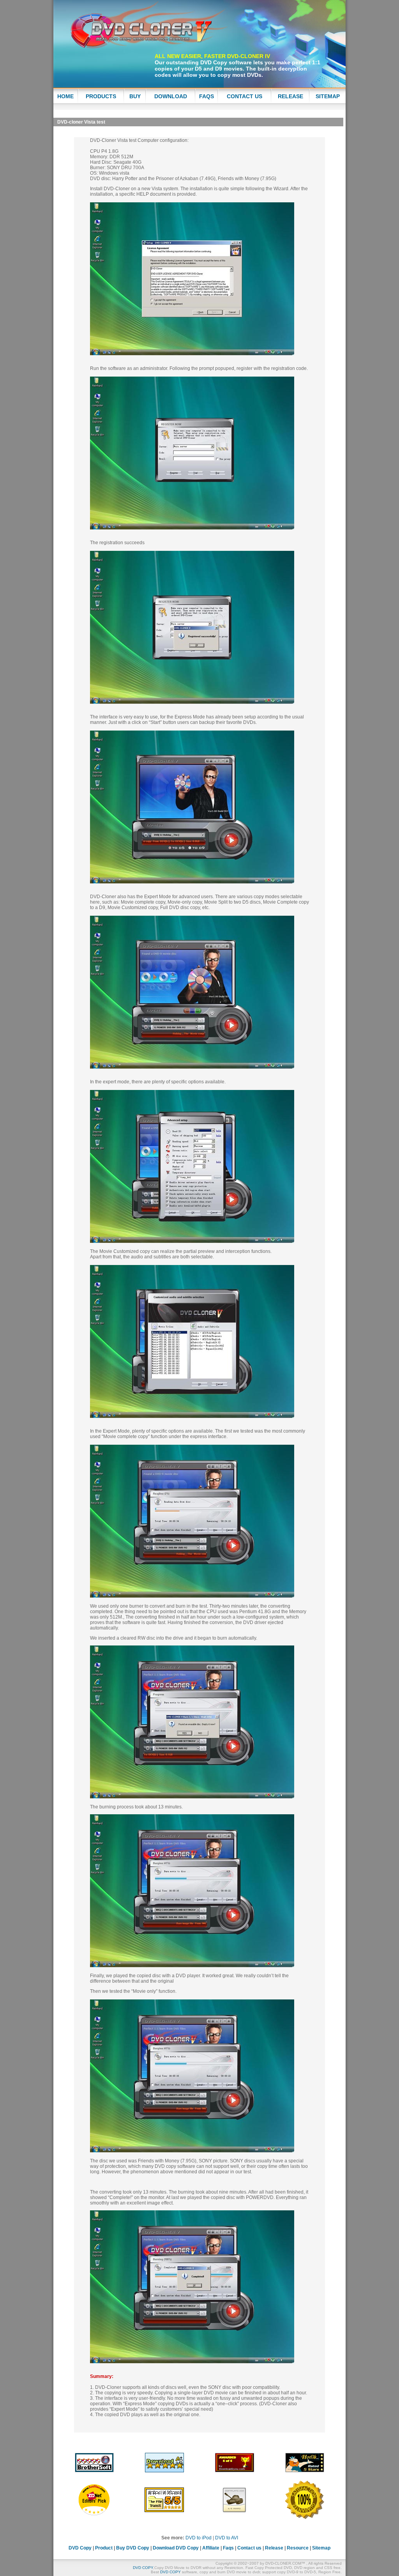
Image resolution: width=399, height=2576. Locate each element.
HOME (65, 96)
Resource (298, 2548)
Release (274, 2548)
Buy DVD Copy (133, 2548)
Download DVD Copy (176, 2548)
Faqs (228, 2548)
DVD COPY (143, 2568)
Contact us (249, 2548)
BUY (135, 96)
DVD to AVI (227, 2538)
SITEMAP (328, 96)
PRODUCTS (101, 96)
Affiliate (211, 2548)
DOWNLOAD (171, 96)
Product (104, 2548)
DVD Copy (215, 62)
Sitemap (321, 2548)
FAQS (207, 96)
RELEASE (290, 96)
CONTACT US (245, 96)
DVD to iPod (199, 2538)
